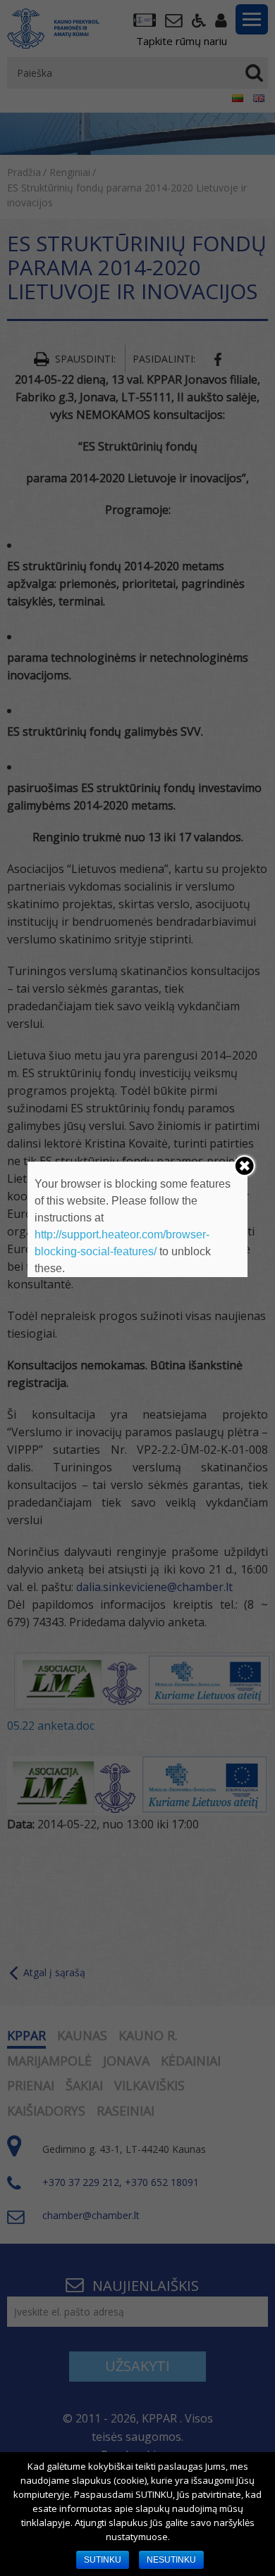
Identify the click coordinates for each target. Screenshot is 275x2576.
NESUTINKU (171, 2560)
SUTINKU (103, 2560)
